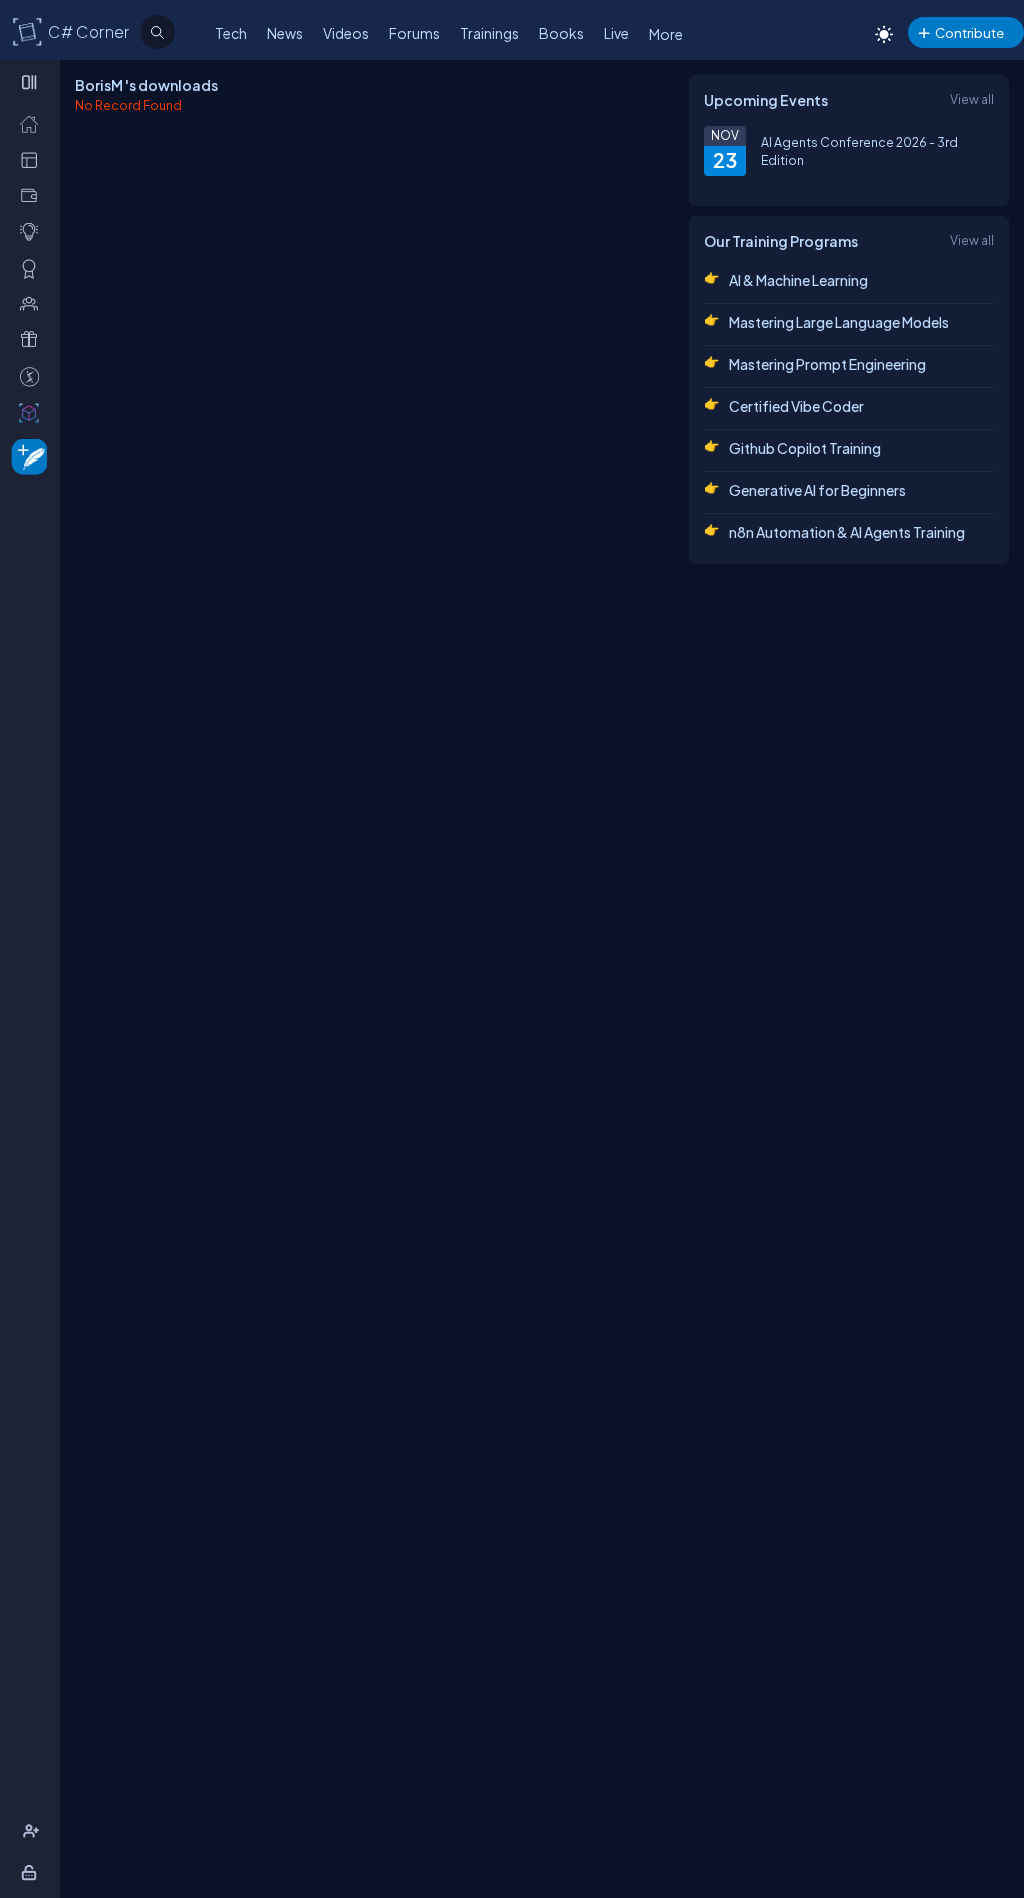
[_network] (33, 303)
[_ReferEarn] (33, 339)
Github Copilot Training (805, 448)
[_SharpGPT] (33, 412)
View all (972, 99)
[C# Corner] (28, 31)
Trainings (489, 33)
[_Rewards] (33, 376)
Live (616, 33)
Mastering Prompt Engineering (827, 364)
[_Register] (33, 1831)
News (285, 33)
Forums (414, 33)
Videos (346, 33)
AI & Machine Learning (798, 280)
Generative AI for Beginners (817, 490)
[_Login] (32, 1872)
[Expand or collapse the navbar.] (31, 82)
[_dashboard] (33, 159)
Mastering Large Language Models (839, 322)
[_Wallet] (33, 195)
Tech (231, 33)
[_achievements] (33, 268)
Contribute (969, 32)
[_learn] (33, 231)
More (666, 34)
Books (561, 33)
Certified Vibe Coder (796, 406)
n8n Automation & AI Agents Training (847, 532)
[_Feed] (33, 123)
